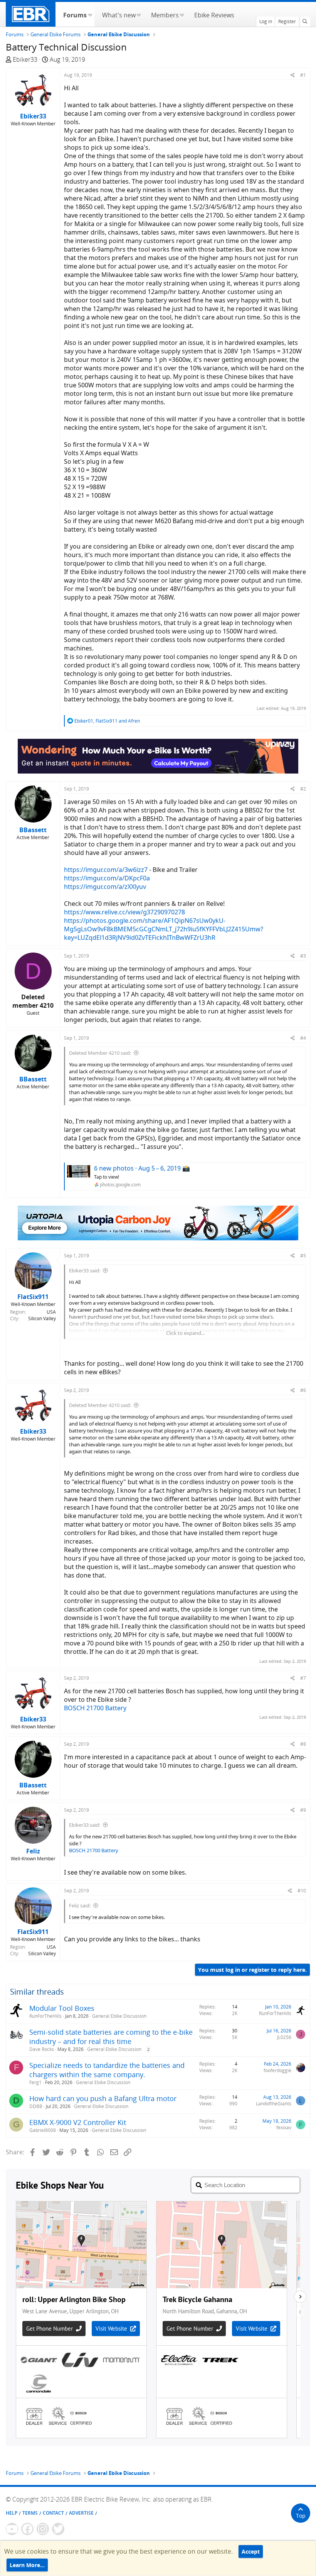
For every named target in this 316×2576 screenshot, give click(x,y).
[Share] (293, 75)
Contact (53, 2513)
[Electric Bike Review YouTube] (12, 2529)
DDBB (36, 2106)
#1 (303, 75)
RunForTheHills (45, 2016)
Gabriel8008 (43, 2130)
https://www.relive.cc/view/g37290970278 (124, 912)
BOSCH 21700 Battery (95, 1708)
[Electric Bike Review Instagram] (43, 2529)
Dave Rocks (42, 2049)
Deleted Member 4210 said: (100, 1053)
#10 (302, 1891)
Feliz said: (80, 1905)
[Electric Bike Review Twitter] (58, 2529)
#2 (303, 789)
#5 (303, 1256)
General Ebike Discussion (119, 2016)
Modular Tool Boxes (62, 2008)
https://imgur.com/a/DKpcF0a (107, 878)
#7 (303, 1678)
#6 (303, 1390)
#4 (303, 1038)
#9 (303, 1810)
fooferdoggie (277, 2070)
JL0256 (284, 2037)
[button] (90, 14)
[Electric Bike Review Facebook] (27, 2529)
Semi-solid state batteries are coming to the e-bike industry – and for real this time (111, 2037)
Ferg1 (35, 2082)
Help (12, 2513)
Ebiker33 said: (85, 1270)
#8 (303, 1744)
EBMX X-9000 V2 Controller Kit (78, 2122)
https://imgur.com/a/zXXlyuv (105, 887)
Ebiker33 (25, 59)
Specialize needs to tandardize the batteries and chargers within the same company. (107, 2070)
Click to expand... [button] (185, 1333)
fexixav (284, 2128)
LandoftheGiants (274, 2104)
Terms (30, 2513)
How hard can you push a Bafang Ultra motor (103, 2098)
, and (107, 721)
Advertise (81, 2513)
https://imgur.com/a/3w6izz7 (106, 870)
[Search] (305, 22)
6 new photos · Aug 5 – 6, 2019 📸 (142, 1168)
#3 (303, 956)
